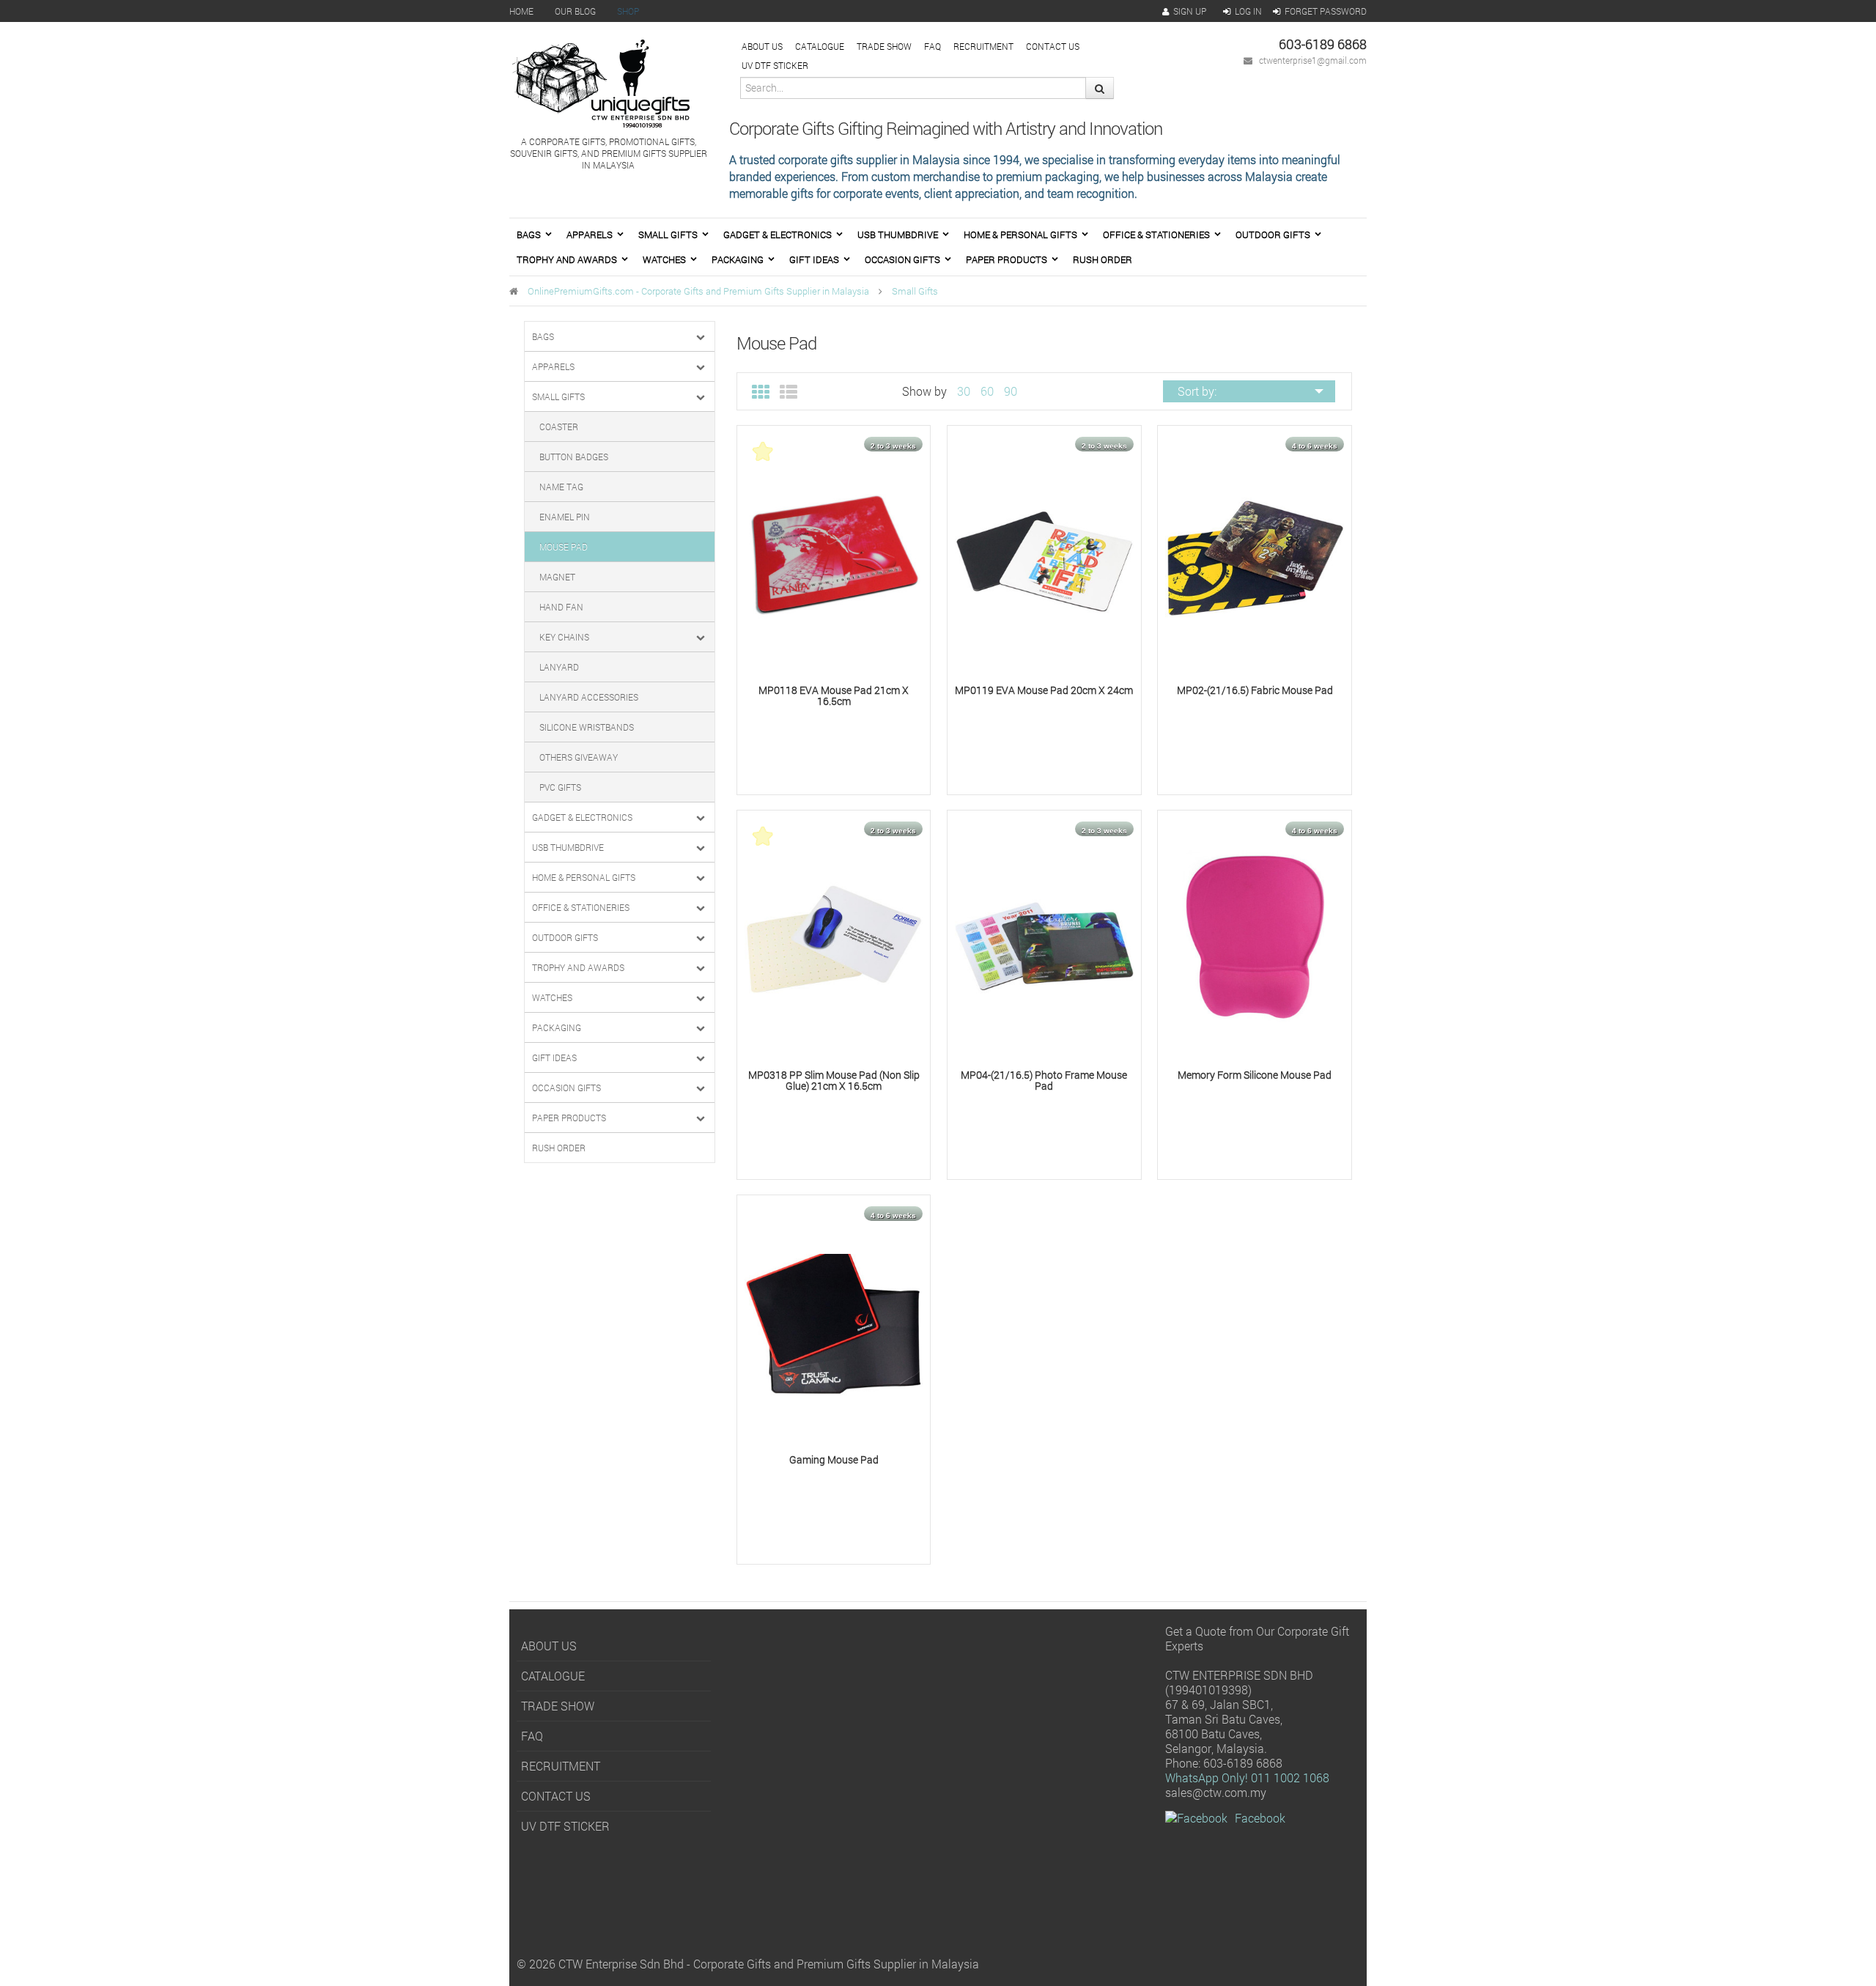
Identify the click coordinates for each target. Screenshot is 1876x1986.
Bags (529, 235)
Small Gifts (668, 235)
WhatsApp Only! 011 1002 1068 (1247, 1778)
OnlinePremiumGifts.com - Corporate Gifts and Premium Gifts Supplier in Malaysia (698, 291)
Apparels (590, 235)
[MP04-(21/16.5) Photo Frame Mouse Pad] (1044, 938)
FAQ (933, 46)
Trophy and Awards (567, 259)
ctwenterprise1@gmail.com (1313, 60)
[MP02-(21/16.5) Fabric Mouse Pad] (1255, 554)
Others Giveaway (579, 757)
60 (987, 391)
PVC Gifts (560, 787)
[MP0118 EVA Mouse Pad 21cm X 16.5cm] (834, 554)
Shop (628, 11)
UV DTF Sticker (775, 65)
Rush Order (1103, 259)
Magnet (557, 577)
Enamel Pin (565, 517)
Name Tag (561, 487)
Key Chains (564, 637)
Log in (1248, 11)
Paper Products (1007, 259)
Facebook (1260, 1818)
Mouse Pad (564, 547)
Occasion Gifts (902, 259)
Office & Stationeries (1156, 235)
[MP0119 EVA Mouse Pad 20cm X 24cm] (1044, 554)
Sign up (1190, 11)
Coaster (559, 427)
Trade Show (884, 46)
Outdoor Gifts (1273, 235)
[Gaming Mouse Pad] (834, 1323)
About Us (762, 46)
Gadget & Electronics (778, 235)
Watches (664, 259)
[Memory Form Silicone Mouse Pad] (1255, 938)
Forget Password (1326, 11)
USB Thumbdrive (898, 235)
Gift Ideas (814, 259)
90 (1011, 391)
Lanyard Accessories (589, 697)
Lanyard (559, 667)
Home (521, 11)
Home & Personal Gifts (1020, 235)
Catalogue (820, 46)
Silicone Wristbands (587, 727)
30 (964, 391)
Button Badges (574, 457)
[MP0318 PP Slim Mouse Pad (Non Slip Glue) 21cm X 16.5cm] (834, 938)
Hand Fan (561, 607)
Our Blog (575, 11)
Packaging (738, 259)
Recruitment (983, 46)
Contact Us (1053, 46)
